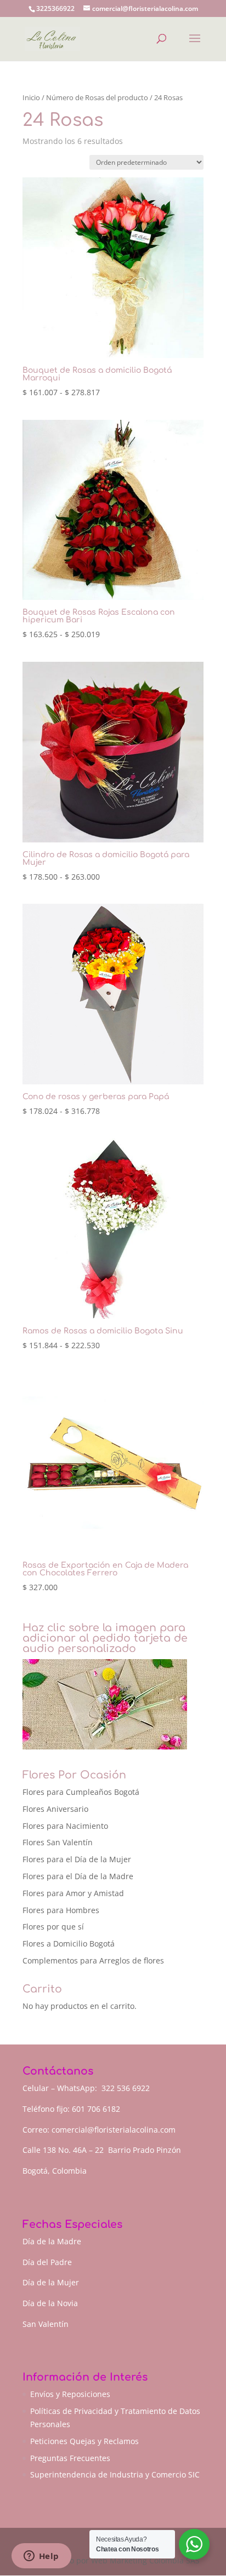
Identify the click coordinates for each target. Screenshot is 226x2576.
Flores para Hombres (61, 1910)
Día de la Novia (50, 2303)
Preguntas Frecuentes (70, 2458)
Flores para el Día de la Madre (78, 1876)
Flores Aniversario (55, 1809)
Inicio (31, 97)
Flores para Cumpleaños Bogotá (81, 1792)
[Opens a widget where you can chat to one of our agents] (41, 2557)
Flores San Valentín (58, 1842)
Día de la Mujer (51, 2282)
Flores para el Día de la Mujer (77, 1859)
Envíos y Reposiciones (70, 2394)
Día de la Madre (52, 2241)
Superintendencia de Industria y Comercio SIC (115, 2474)
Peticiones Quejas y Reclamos (84, 2441)
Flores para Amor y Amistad (73, 1893)
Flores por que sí (53, 1927)
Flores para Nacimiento (65, 1826)
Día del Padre (47, 2262)
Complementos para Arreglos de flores (93, 1960)
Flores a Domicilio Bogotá (69, 1943)
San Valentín (46, 2324)
